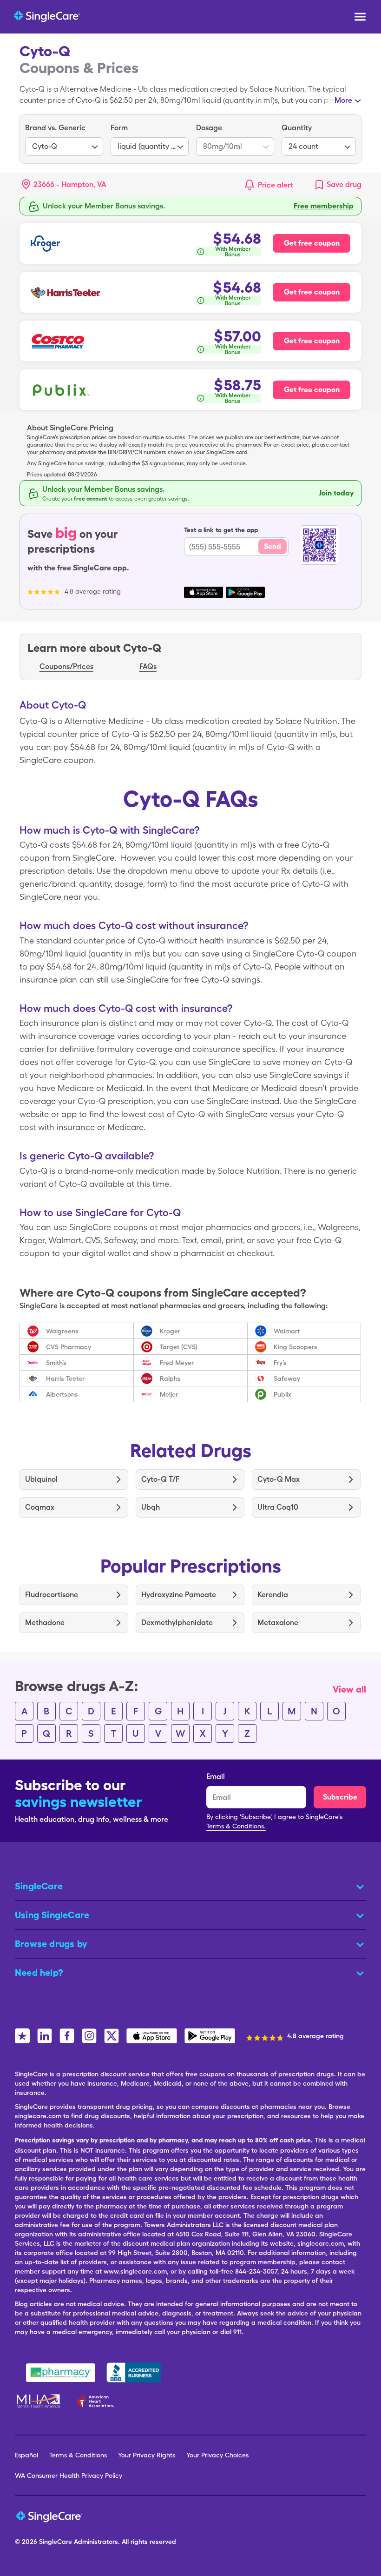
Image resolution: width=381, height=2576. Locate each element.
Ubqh (151, 1507)
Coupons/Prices (66, 666)
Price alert (276, 185)
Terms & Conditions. (236, 1826)
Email (216, 1776)
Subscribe (340, 1797)
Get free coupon (312, 243)
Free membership (324, 206)
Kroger (170, 1331)
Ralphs (170, 1378)
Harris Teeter (65, 1378)
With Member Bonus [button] (233, 252)
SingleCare (56, 2542)
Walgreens (62, 1331)
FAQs (148, 666)
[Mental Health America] (39, 2401)
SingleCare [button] (39, 1886)
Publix (282, 1394)
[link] (338, 185)
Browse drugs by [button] (51, 1944)
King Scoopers (296, 1347)
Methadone (45, 1623)
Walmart (287, 1331)
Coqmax (40, 1507)
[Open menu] (360, 18)
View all (349, 1689)
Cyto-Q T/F (160, 1479)
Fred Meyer (177, 1363)
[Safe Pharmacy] (61, 2373)
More (343, 100)
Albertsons (62, 1394)
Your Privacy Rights (147, 2455)
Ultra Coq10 (278, 1507)
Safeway (287, 1378)
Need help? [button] (39, 1973)
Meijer (169, 1394)
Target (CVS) (179, 1347)
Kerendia (273, 1595)
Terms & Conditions (78, 2455)
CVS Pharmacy (69, 1347)
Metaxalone (278, 1623)
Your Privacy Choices (217, 2455)
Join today (336, 493)
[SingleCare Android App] (210, 2036)
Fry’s (280, 1363)
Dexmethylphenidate (177, 1623)
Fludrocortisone (52, 1595)
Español (26, 2455)
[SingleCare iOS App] (152, 2036)
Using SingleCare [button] (52, 1915)
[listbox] (64, 139)
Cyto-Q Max (279, 1479)
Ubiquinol (41, 1479)
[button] (64, 185)
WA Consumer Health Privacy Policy (69, 2476)
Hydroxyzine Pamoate (179, 1595)
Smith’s (56, 1363)
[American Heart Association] (98, 2401)
